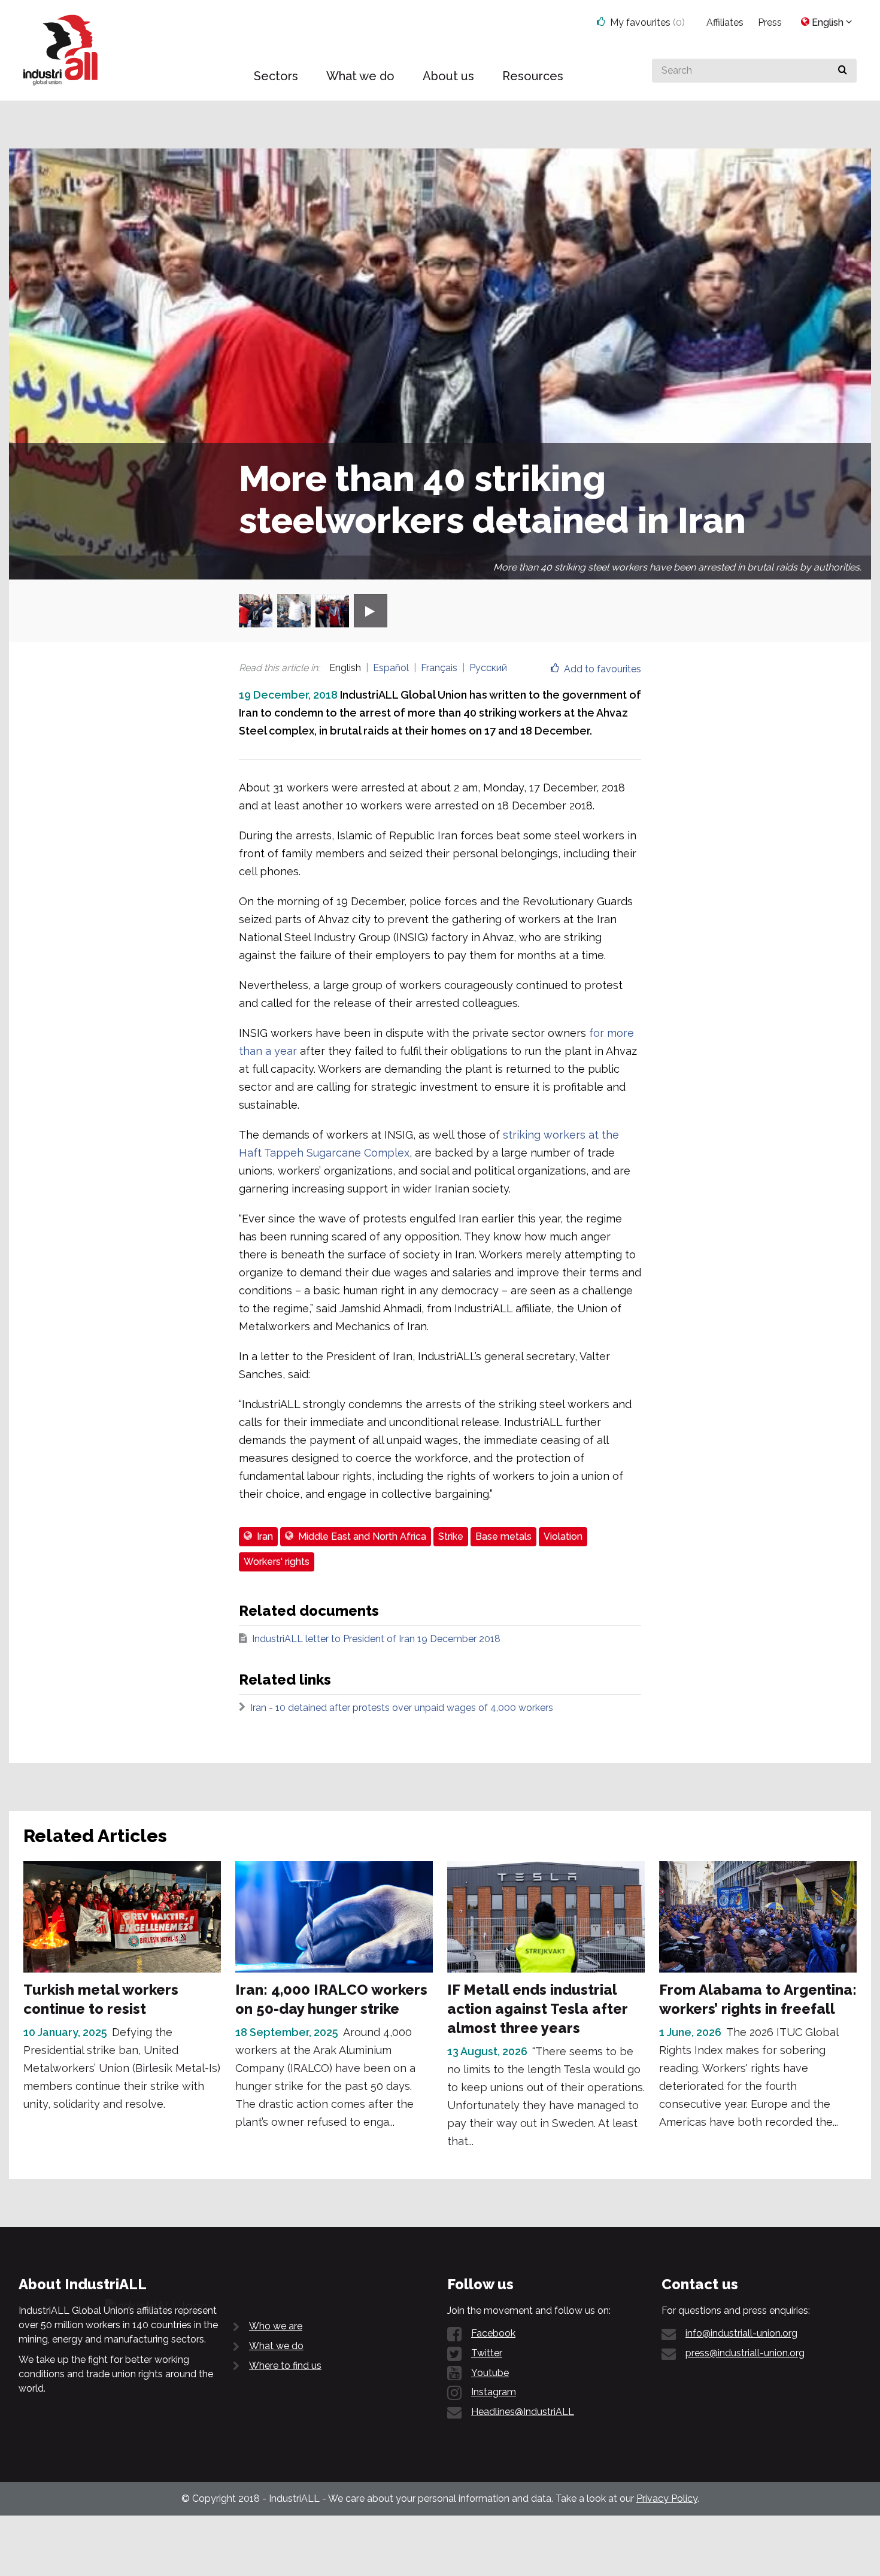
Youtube (490, 2373)
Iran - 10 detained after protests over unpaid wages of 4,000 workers (402, 1708)
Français (439, 668)
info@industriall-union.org (741, 2333)
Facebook (493, 2333)
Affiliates (725, 22)
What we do (276, 2346)
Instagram (494, 2392)
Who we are (276, 2326)
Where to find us (285, 2366)
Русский (488, 668)
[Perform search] (843, 71)
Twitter (487, 2353)
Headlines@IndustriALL (523, 2412)
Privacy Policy (667, 2498)
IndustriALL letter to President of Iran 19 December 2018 (376, 1639)
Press (770, 22)
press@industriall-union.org (745, 2353)
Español (391, 668)
